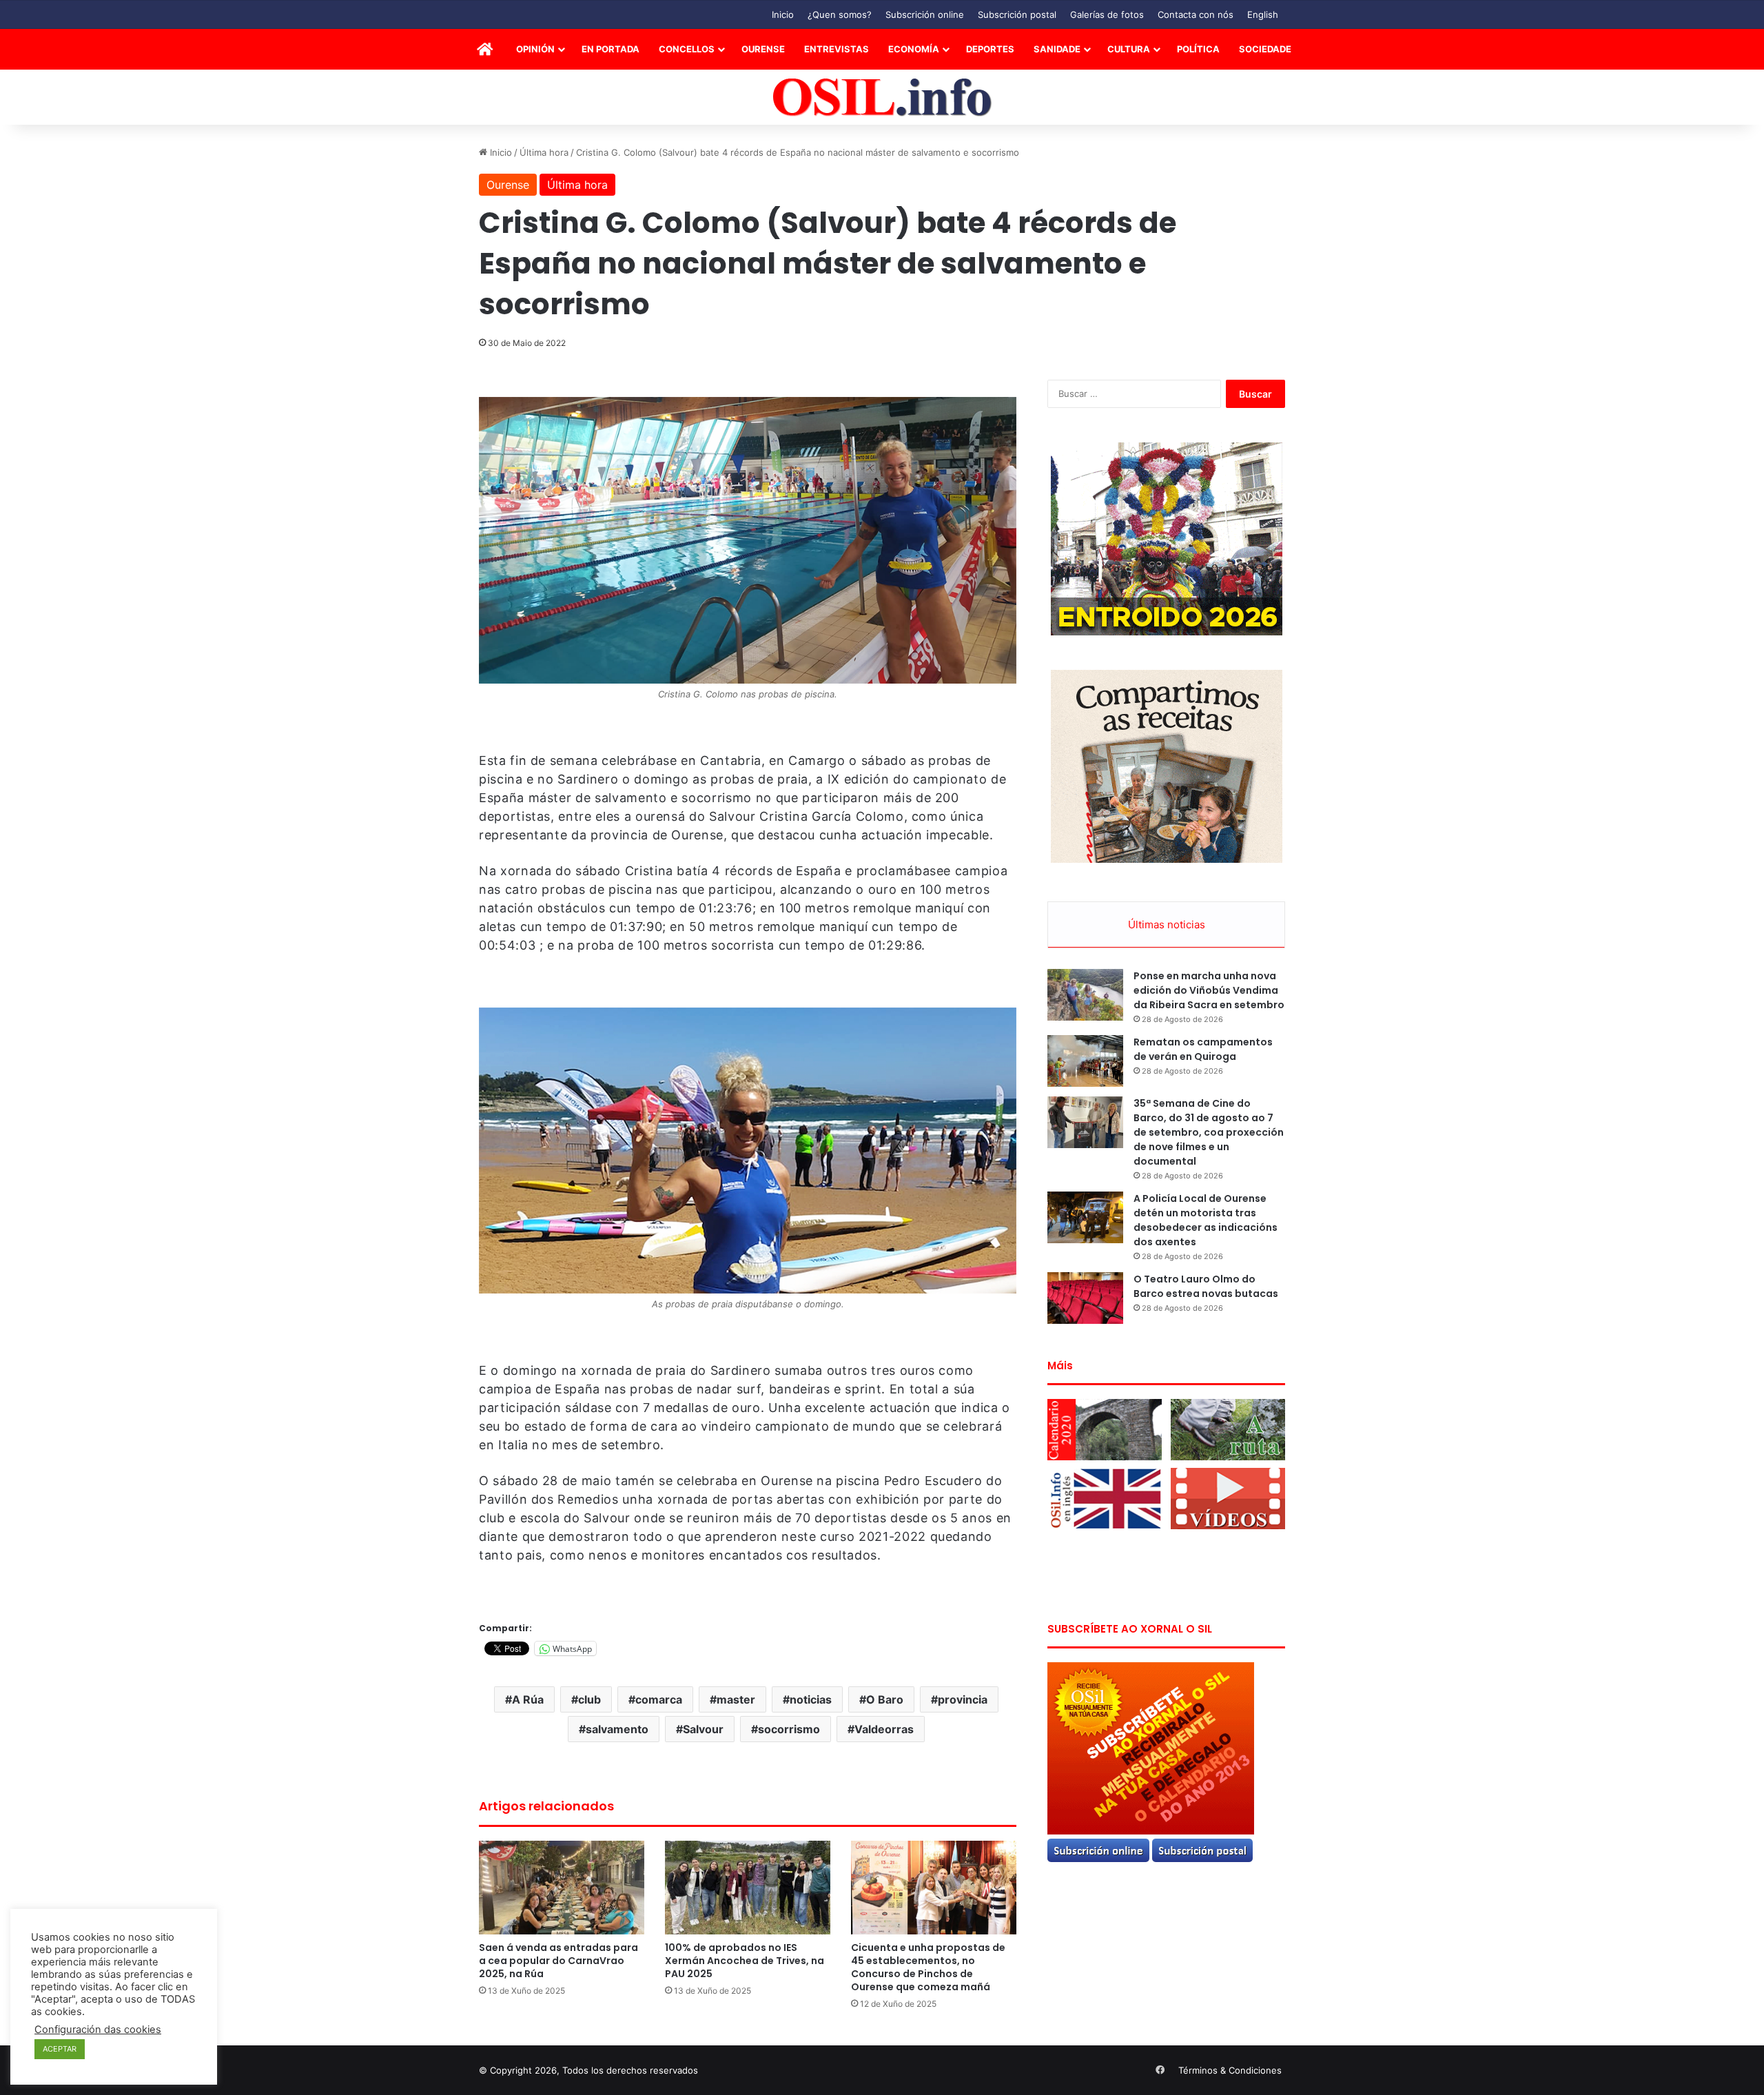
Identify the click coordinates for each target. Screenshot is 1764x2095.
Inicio (783, 14)
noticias (811, 1699)
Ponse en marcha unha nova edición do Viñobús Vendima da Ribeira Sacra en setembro (1209, 990)
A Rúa (528, 1699)
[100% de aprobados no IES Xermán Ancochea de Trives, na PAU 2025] (748, 1887)
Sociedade (1265, 49)
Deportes (990, 49)
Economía (914, 49)
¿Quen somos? (840, 14)
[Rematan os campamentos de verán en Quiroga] (1085, 1061)
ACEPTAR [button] (60, 2049)
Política (1198, 49)
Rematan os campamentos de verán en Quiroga (1203, 1049)
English (1263, 14)
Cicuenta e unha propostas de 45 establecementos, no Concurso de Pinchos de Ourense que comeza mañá (928, 1967)
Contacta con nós (1196, 14)
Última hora (544, 152)
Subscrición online (925, 14)
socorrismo (789, 1729)
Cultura (1129, 49)
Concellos (687, 49)
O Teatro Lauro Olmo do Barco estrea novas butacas (1206, 1286)
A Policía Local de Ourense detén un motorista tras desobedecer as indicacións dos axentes (1206, 1220)
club (589, 1699)
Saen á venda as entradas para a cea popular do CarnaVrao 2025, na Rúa (558, 1961)
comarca (659, 1699)
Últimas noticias (1167, 924)
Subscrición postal (1017, 14)
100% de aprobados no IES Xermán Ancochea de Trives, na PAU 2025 (745, 1961)
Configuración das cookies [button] (98, 2030)
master (736, 1699)
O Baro (885, 1699)
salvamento (617, 1729)
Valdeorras (884, 1729)
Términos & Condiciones (1230, 2070)
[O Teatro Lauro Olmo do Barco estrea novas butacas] (1085, 1298)
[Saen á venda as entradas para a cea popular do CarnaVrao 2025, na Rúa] (562, 1887)
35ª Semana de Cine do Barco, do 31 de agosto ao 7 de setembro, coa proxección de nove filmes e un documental (1209, 1132)
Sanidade (1057, 49)
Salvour (703, 1729)
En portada (611, 49)
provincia (963, 1699)
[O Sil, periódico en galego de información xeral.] (882, 98)
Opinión (535, 49)
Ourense (763, 49)
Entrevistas (837, 49)
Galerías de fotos (1107, 14)
